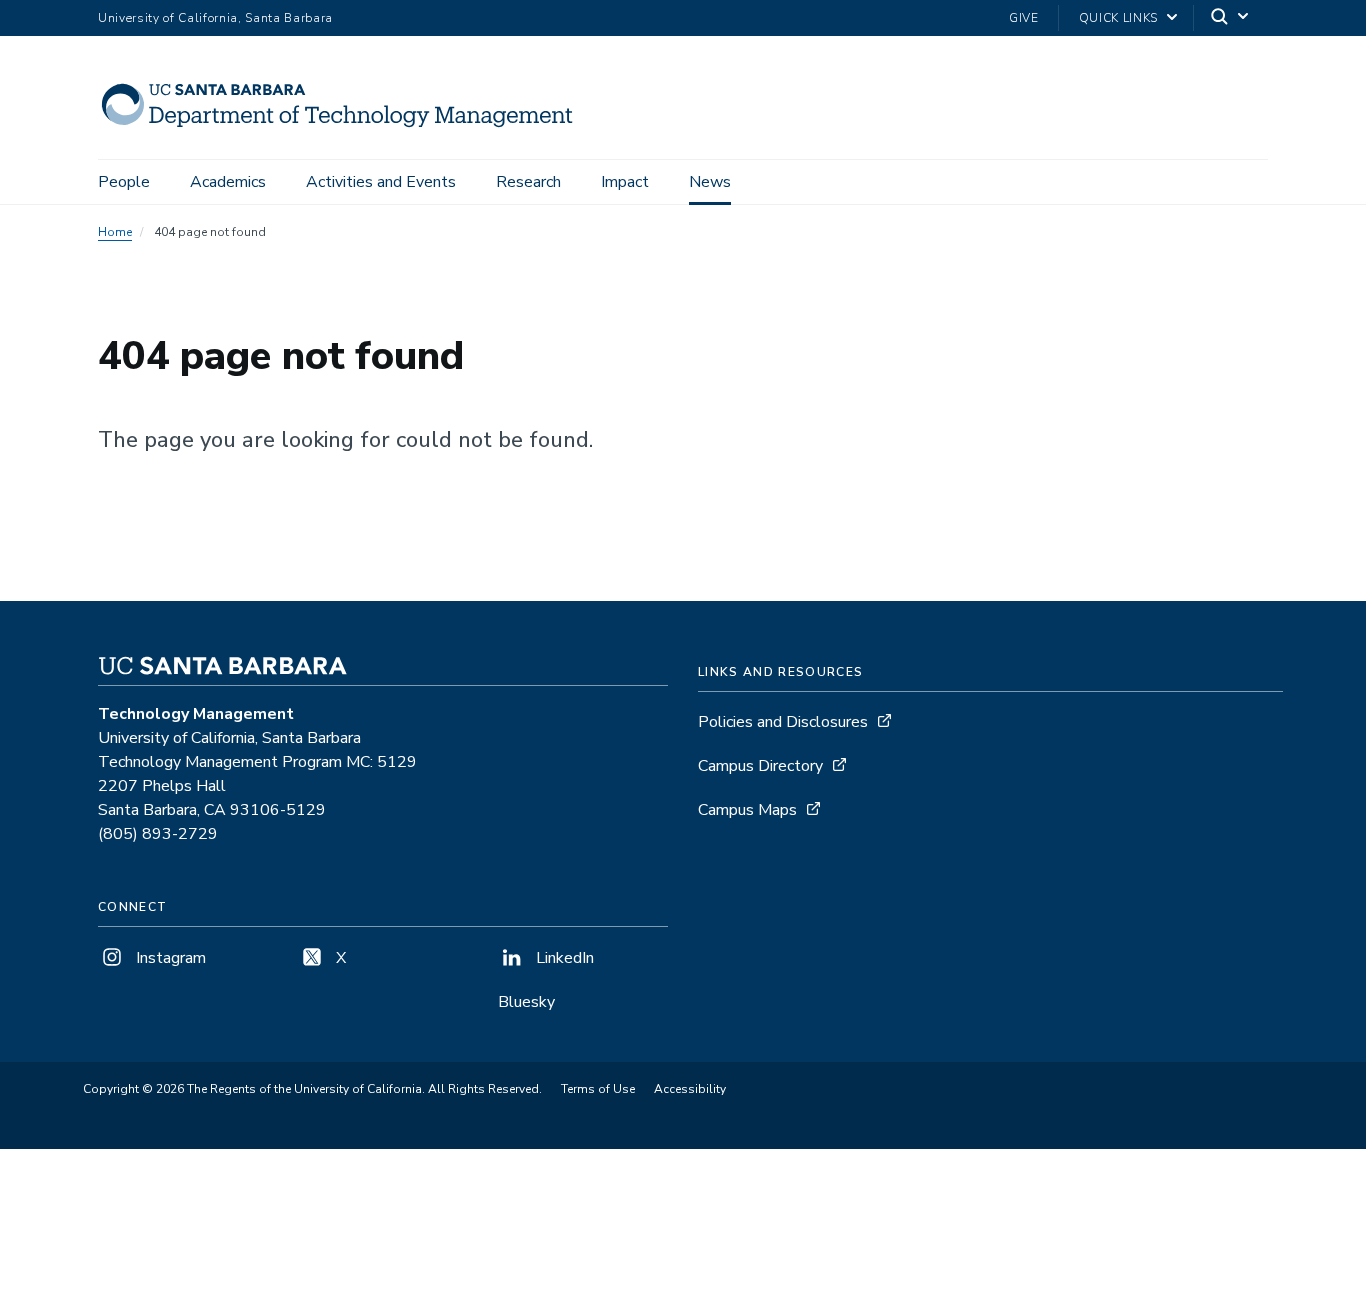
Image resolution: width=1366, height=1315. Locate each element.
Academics (228, 182)
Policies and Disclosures (783, 722)
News (710, 182)
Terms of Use (598, 1089)
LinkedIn (563, 958)
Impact (625, 182)
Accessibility (690, 1089)
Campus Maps (747, 810)
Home (115, 232)
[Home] (345, 131)
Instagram (169, 958)
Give (1024, 18)
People (124, 182)
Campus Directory (760, 766)
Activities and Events (381, 182)
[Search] (1231, 18)
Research (528, 182)
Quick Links (1118, 18)
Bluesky (526, 1002)
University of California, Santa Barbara (215, 18)
